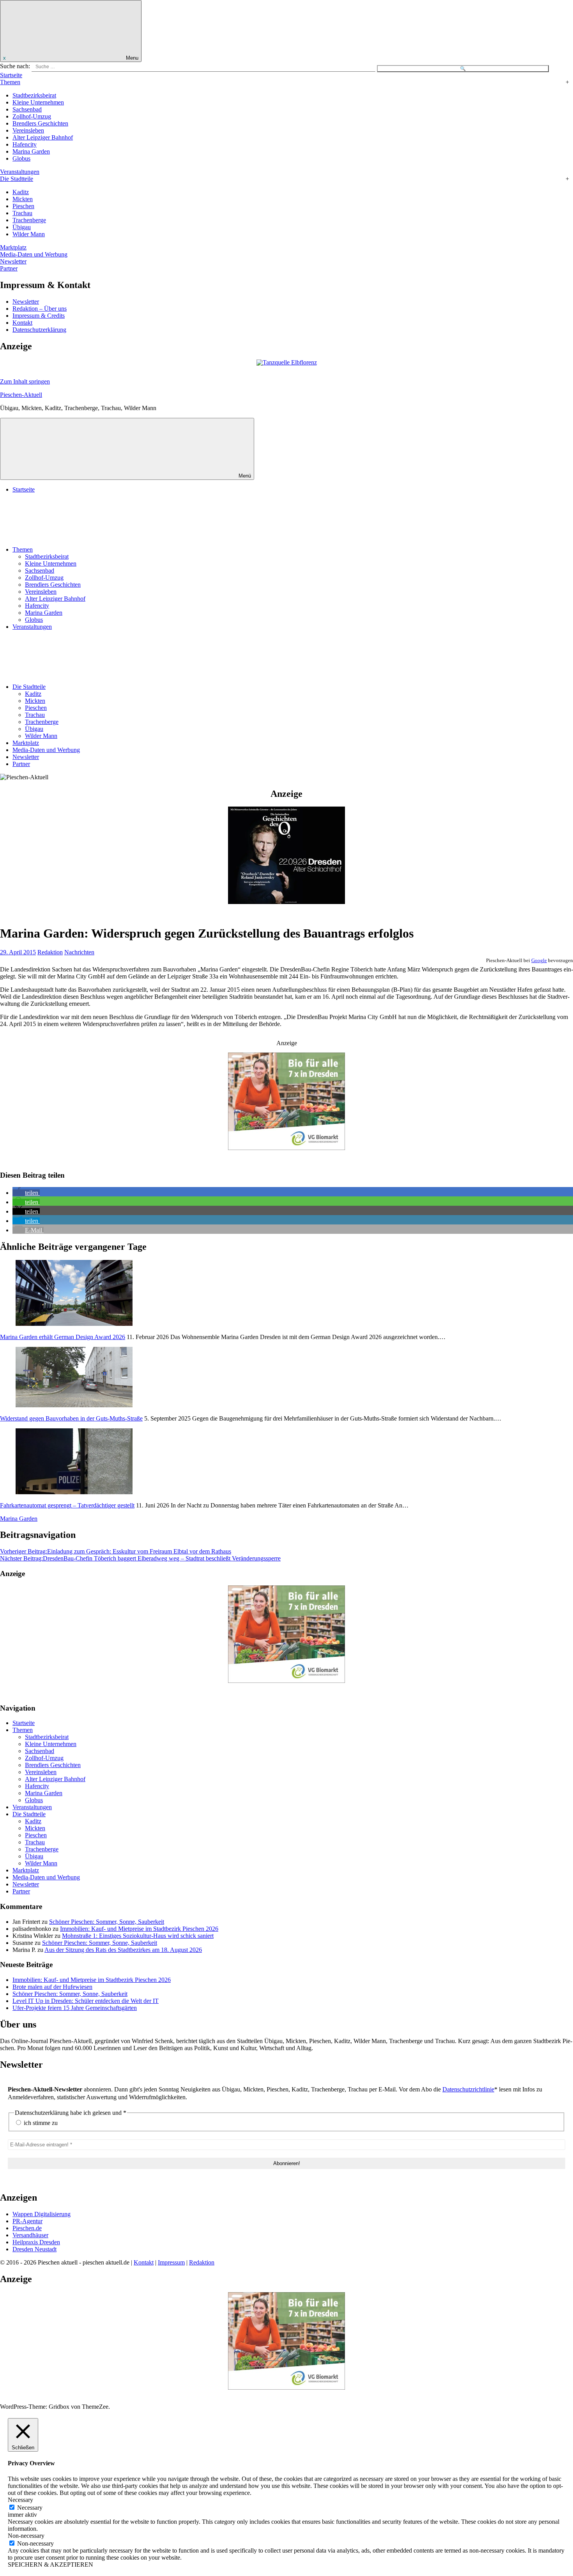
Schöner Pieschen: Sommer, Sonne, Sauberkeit (107, 1922)
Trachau (22, 213)
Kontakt (22, 323)
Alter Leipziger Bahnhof (43, 137)
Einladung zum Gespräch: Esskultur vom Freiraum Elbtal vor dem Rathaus (116, 1551)
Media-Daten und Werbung (34, 254)
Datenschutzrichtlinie (468, 2089)
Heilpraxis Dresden (36, 2242)
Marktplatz (13, 247)
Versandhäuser (30, 2235)
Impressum (171, 2262)
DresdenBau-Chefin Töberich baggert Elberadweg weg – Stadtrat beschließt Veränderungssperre (140, 1558)
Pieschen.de (27, 2228)
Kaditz (21, 192)
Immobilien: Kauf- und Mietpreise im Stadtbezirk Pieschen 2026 (139, 1929)
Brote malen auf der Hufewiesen (52, 1987)
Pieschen (23, 206)
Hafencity (25, 144)
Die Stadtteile (17, 179)
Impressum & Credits (39, 316)
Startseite (11, 75)
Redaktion (50, 952)
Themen (10, 82)
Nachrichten (79, 952)
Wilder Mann (29, 234)
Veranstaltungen (20, 172)
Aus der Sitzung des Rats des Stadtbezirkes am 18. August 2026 (123, 1950)
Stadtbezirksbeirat (34, 95)
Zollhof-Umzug (32, 116)
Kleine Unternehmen (38, 102)
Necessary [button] (20, 2500)
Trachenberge (29, 220)
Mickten (23, 199)
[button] (26, 1193)
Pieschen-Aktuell (21, 395)
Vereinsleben (28, 130)
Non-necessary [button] (26, 2536)
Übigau (22, 227)
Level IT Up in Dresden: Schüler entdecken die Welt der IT (86, 2001)
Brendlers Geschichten (40, 123)
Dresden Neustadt (34, 2249)
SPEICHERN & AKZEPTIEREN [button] (50, 2564)
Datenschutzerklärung (39, 330)
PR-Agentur (27, 2221)
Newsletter (13, 261)
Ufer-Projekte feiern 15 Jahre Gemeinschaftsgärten (75, 2008)
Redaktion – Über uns (40, 309)
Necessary (30, 2508)
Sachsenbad (27, 109)
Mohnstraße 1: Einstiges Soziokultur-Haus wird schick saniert (138, 1936)
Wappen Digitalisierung (42, 2214)
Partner (9, 268)
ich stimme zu (40, 2123)
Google (539, 960)
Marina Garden (31, 151)
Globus (21, 158)
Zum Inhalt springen (25, 381)
